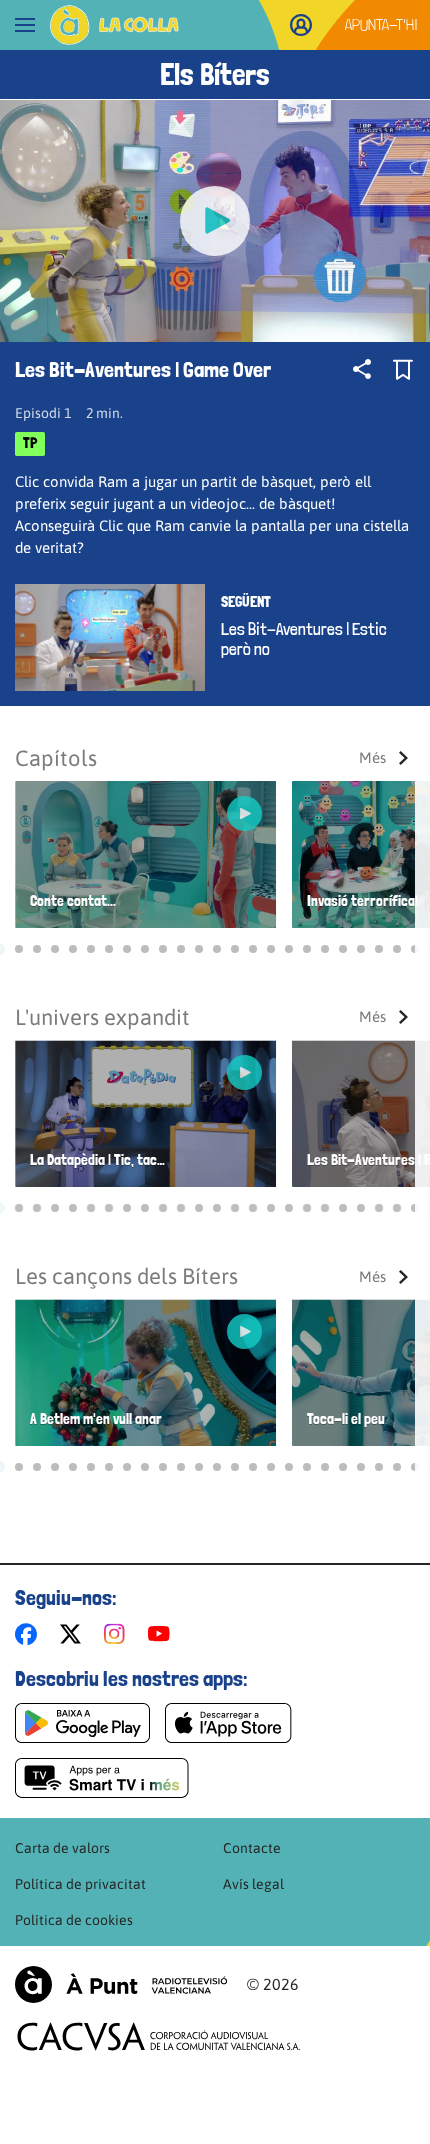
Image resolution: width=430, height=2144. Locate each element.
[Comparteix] (362, 369)
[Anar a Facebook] (30, 1634)
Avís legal (253, 1884)
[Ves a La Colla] (114, 25)
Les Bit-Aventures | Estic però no (304, 639)
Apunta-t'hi (381, 24)
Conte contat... (73, 901)
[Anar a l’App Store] (228, 1723)
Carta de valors (62, 1848)
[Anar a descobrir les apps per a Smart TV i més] (102, 1778)
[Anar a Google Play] (82, 1723)
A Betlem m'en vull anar (96, 1419)
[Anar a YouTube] (163, 1634)
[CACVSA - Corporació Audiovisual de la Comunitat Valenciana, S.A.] (159, 2036)
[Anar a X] (74, 1634)
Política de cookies (74, 1920)
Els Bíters (215, 74)
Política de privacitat (80, 1884)
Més (372, 757)
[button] (19, 949)
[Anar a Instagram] (118, 1634)
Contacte (252, 1848)
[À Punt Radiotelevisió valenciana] (121, 1984)
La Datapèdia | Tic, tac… (97, 1160)
